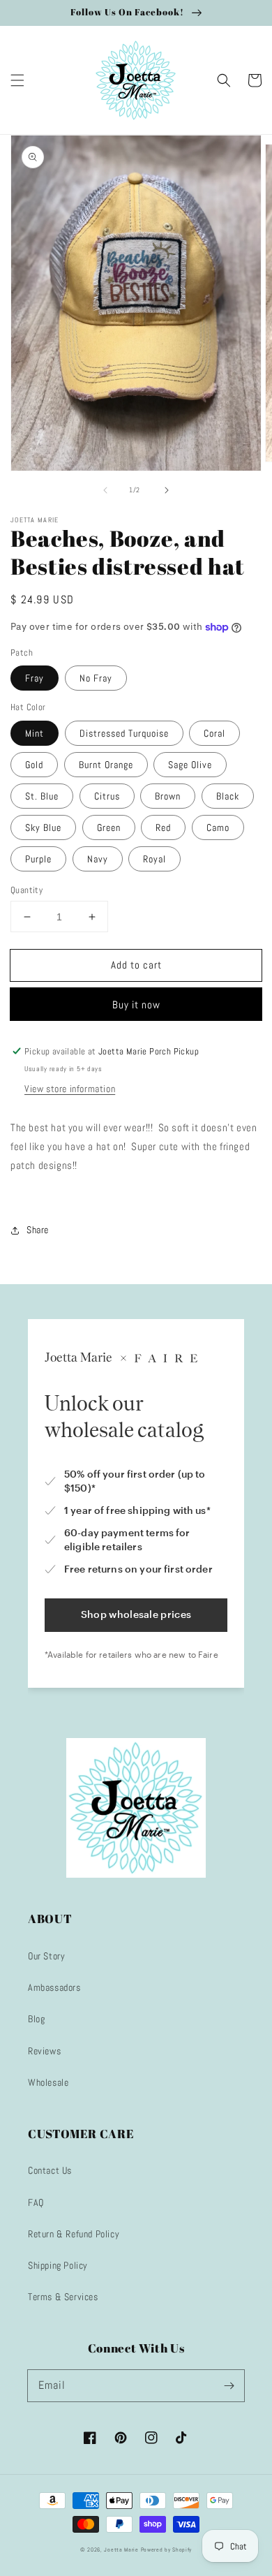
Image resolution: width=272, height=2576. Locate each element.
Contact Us (50, 2170)
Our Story (46, 1956)
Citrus (107, 796)
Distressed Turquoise (124, 733)
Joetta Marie (121, 2549)
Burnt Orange (106, 765)
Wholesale (48, 2082)
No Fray (96, 678)
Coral (214, 733)
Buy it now (136, 1004)
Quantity (27, 890)
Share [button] (38, 1230)
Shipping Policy (58, 2265)
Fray (35, 678)
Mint (35, 733)
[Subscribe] (229, 2385)
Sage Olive (190, 765)
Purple (38, 859)
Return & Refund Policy (74, 2234)
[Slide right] (167, 490)
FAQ (36, 2202)
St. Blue (42, 796)
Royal (154, 859)
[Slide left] (105, 490)
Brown (168, 796)
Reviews (44, 2051)
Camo (218, 827)
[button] (17, 80)
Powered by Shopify (167, 2549)
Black (228, 796)
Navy (98, 859)
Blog (36, 2019)
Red (163, 827)
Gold (34, 765)
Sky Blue (43, 827)
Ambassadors (54, 1987)
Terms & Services (63, 2297)
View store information (70, 1089)
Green (109, 827)
